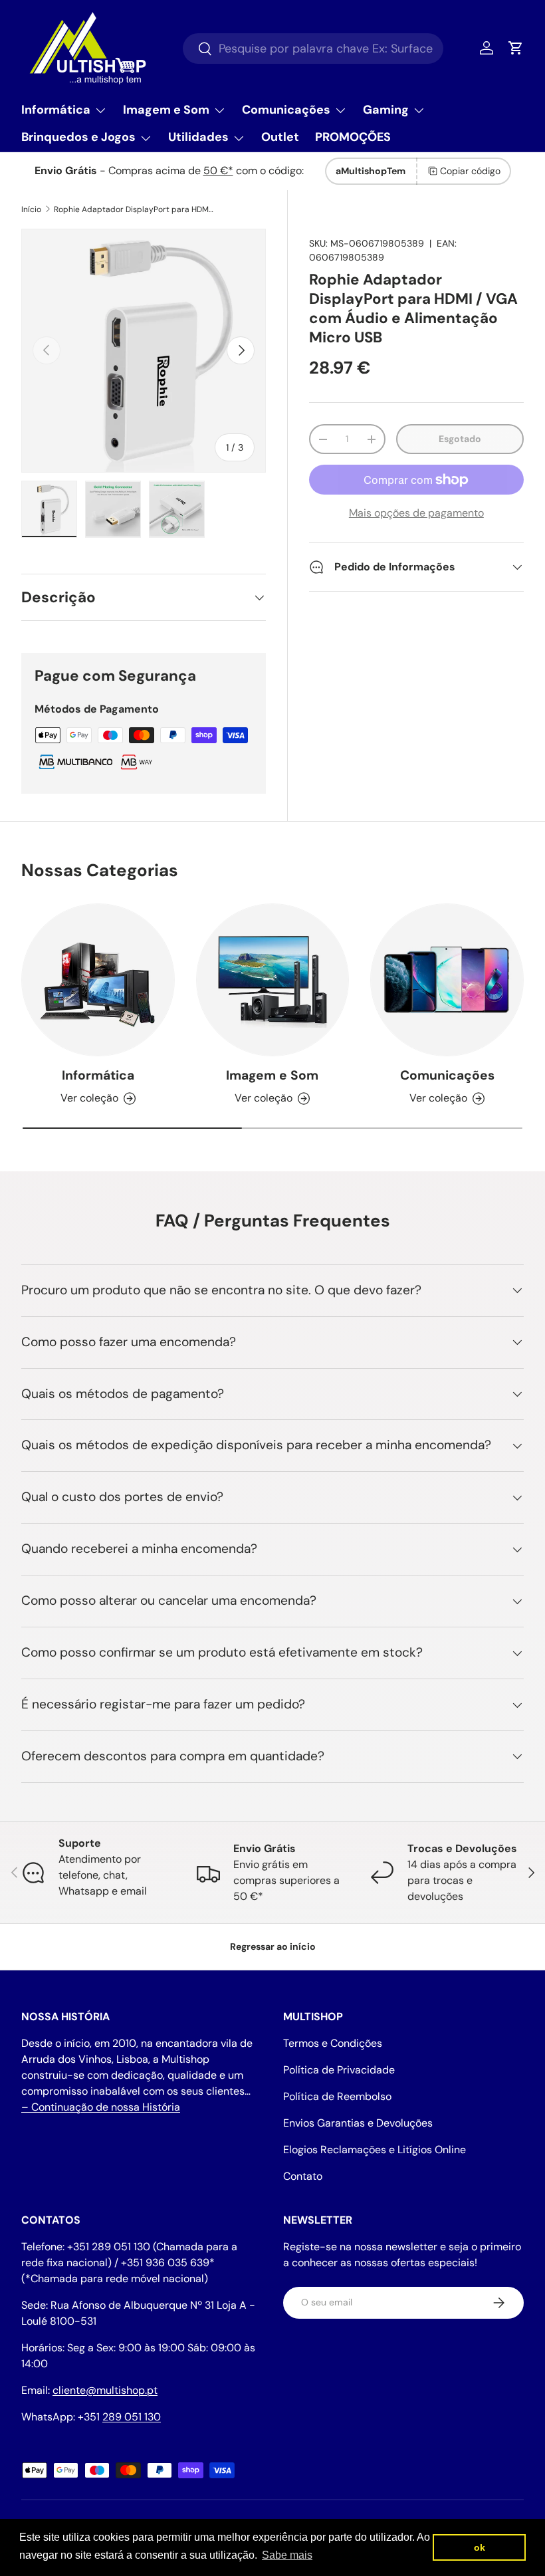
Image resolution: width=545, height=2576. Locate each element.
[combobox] (313, 49)
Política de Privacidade (339, 2070)
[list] (144, 351)
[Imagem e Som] (273, 980)
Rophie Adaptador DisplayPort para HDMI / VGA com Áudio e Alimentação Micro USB (134, 209)
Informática (98, 1075)
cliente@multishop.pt (105, 2390)
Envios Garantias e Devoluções (358, 2123)
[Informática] (98, 980)
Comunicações (447, 1075)
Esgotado (460, 439)
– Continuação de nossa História (101, 2107)
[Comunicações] (447, 980)
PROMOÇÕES (353, 137)
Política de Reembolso (337, 2096)
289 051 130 (132, 2417)
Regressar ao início (273, 1946)
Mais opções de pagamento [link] (416, 513)
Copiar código (470, 171)
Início (31, 209)
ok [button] (480, 2547)
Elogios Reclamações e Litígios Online (375, 2150)
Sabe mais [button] (287, 2555)
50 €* (218, 171)
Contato (303, 2176)
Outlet (280, 137)
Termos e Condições (333, 2043)
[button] (516, 48)
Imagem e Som (272, 1075)
